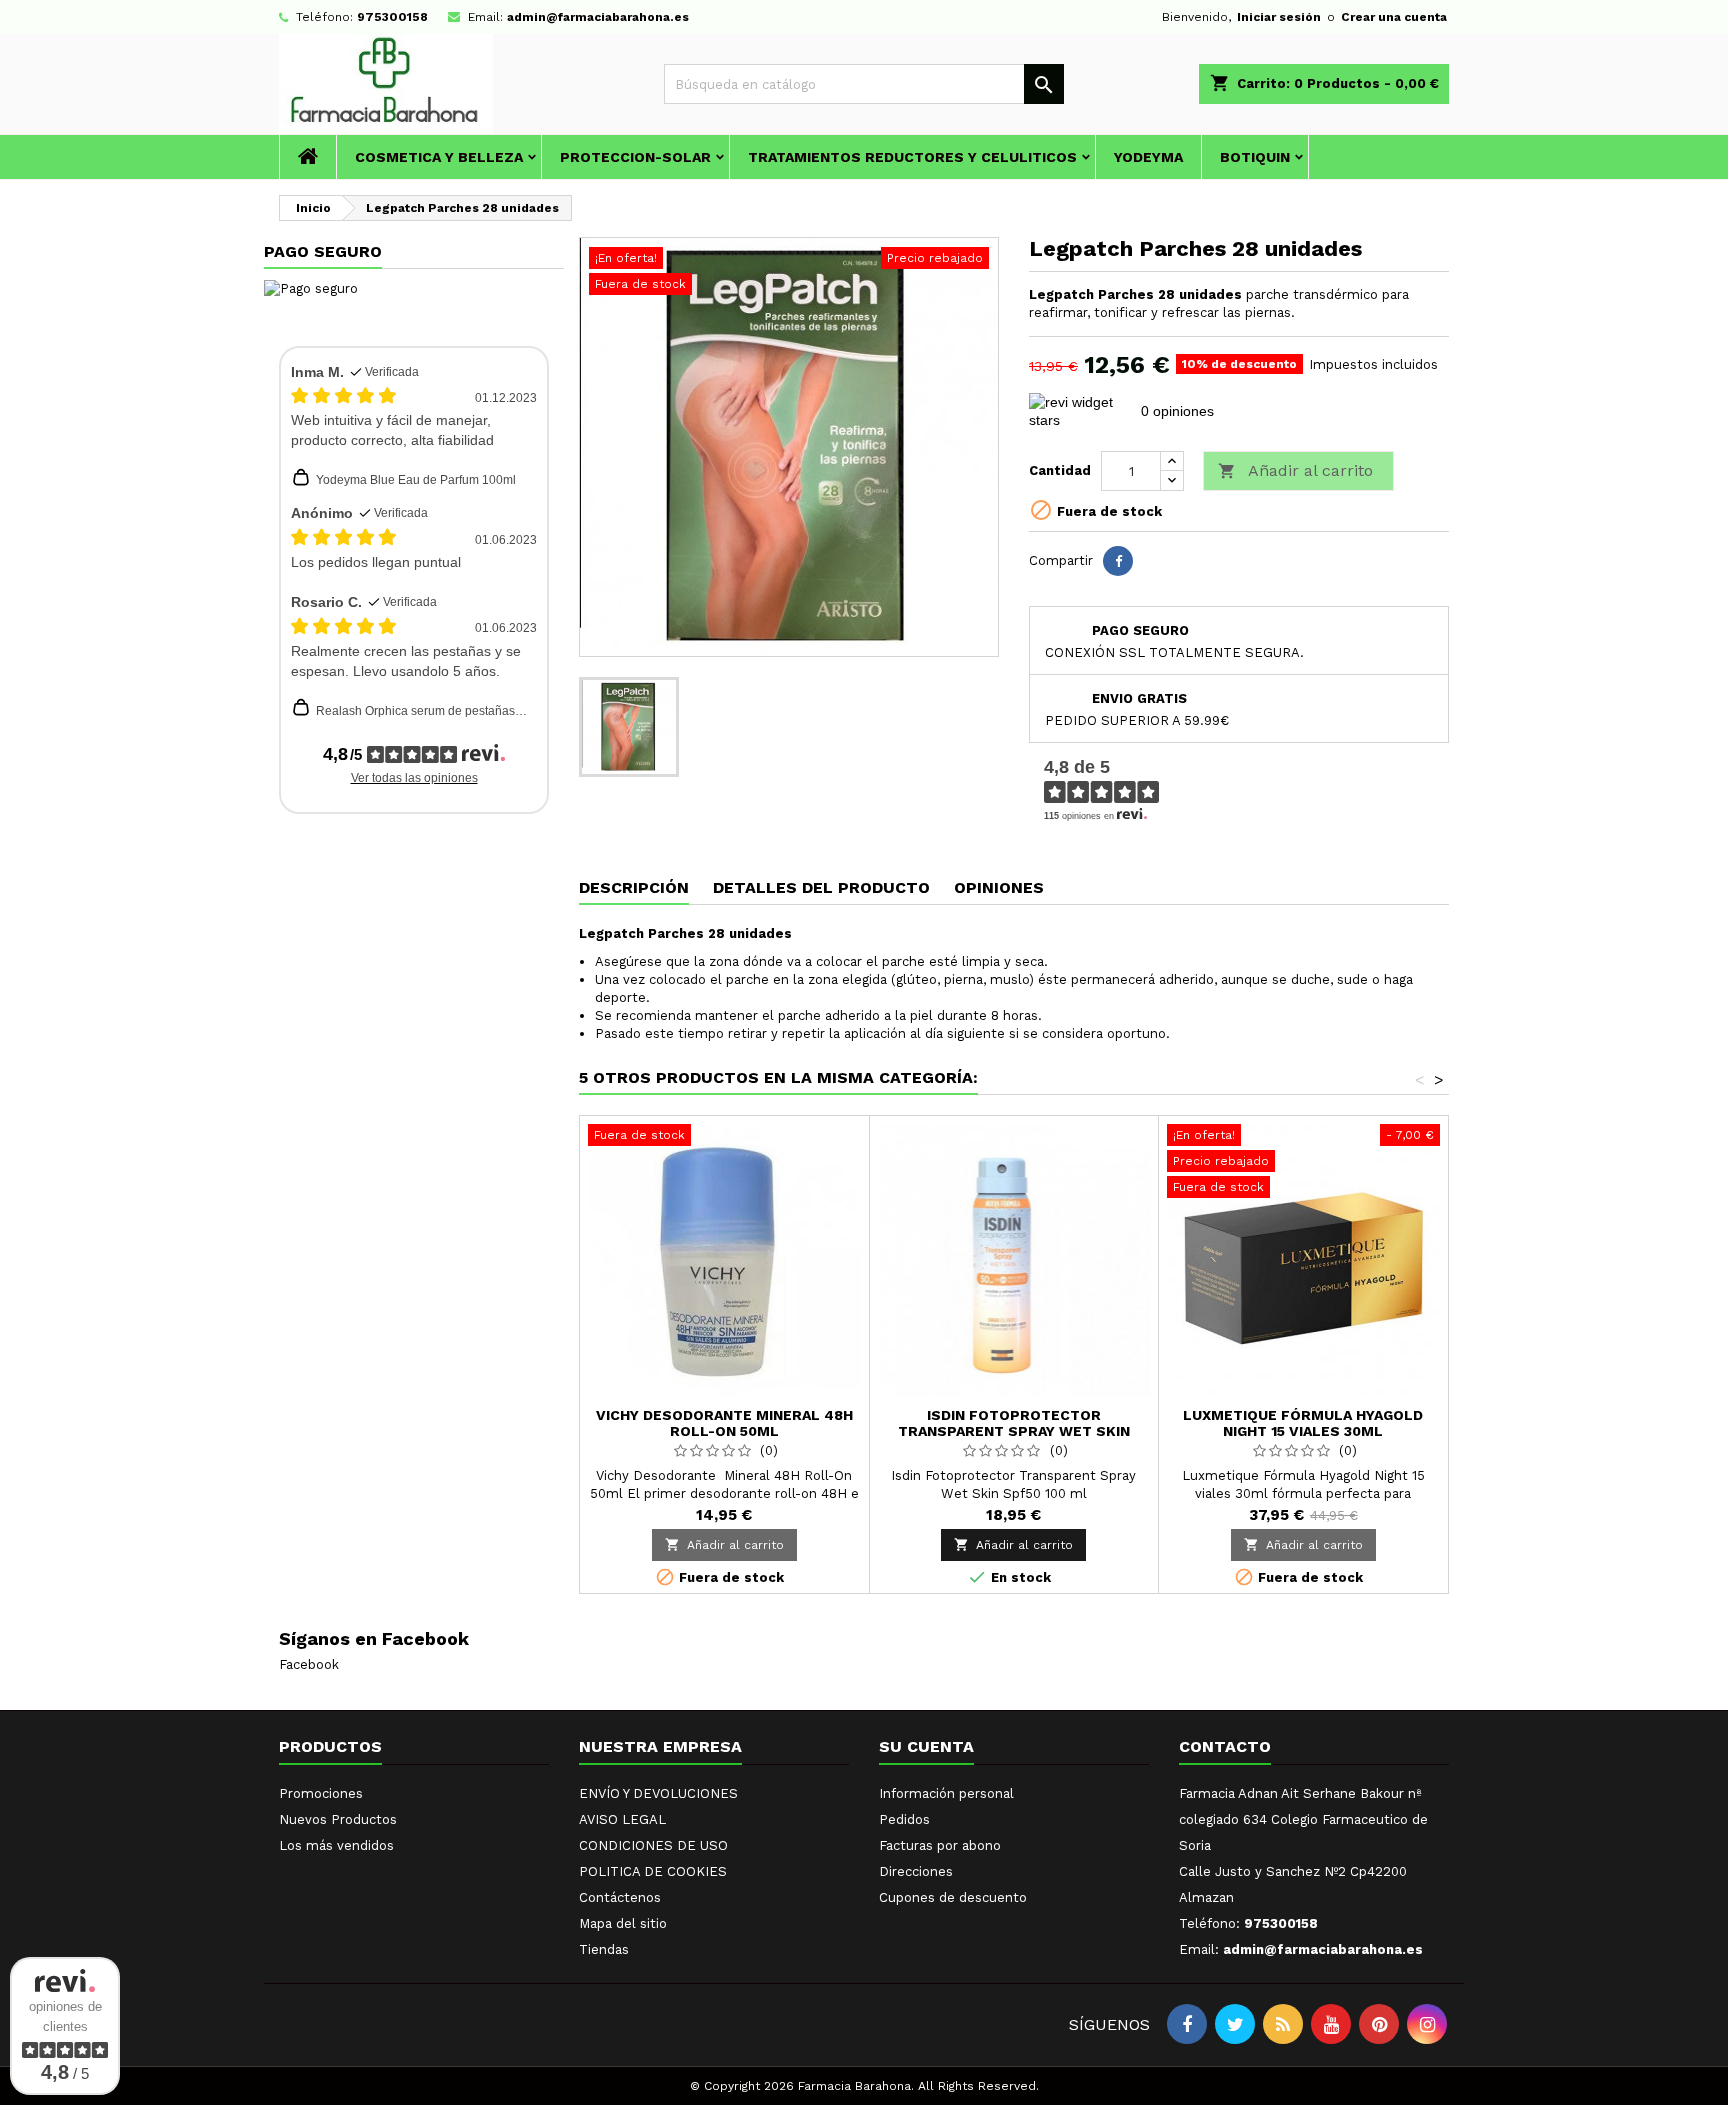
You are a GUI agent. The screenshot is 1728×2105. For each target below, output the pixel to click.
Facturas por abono (940, 1845)
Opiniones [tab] (999, 887)
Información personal (946, 1793)
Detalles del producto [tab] (821, 887)
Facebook (309, 1664)
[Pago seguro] (311, 287)
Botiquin (1255, 157)
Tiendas (604, 1949)
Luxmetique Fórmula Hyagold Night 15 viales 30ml (1303, 1423)
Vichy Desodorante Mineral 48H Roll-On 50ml (724, 1423)
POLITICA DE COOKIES (653, 1871)
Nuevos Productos (338, 1819)
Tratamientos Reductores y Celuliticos (912, 157)
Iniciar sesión (1279, 17)
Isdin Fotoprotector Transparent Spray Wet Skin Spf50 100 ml (1014, 1431)
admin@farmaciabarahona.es (598, 17)
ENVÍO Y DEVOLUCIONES (658, 1793)
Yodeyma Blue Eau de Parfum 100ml (416, 480)
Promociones (321, 1793)
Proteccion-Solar (635, 157)
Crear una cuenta (1394, 17)
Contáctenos (620, 1897)
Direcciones (916, 1871)
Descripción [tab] (634, 887)
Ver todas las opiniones (414, 778)
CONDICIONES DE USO (653, 1845)
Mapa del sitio (623, 1923)
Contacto (1225, 1746)
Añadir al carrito (1295, 470)
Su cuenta (926, 1746)
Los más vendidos (336, 1845)
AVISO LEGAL (622, 1819)
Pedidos (904, 1819)
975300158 (392, 17)
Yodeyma (1148, 157)
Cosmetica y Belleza (439, 157)
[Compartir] (1118, 561)
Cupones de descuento (953, 1897)
